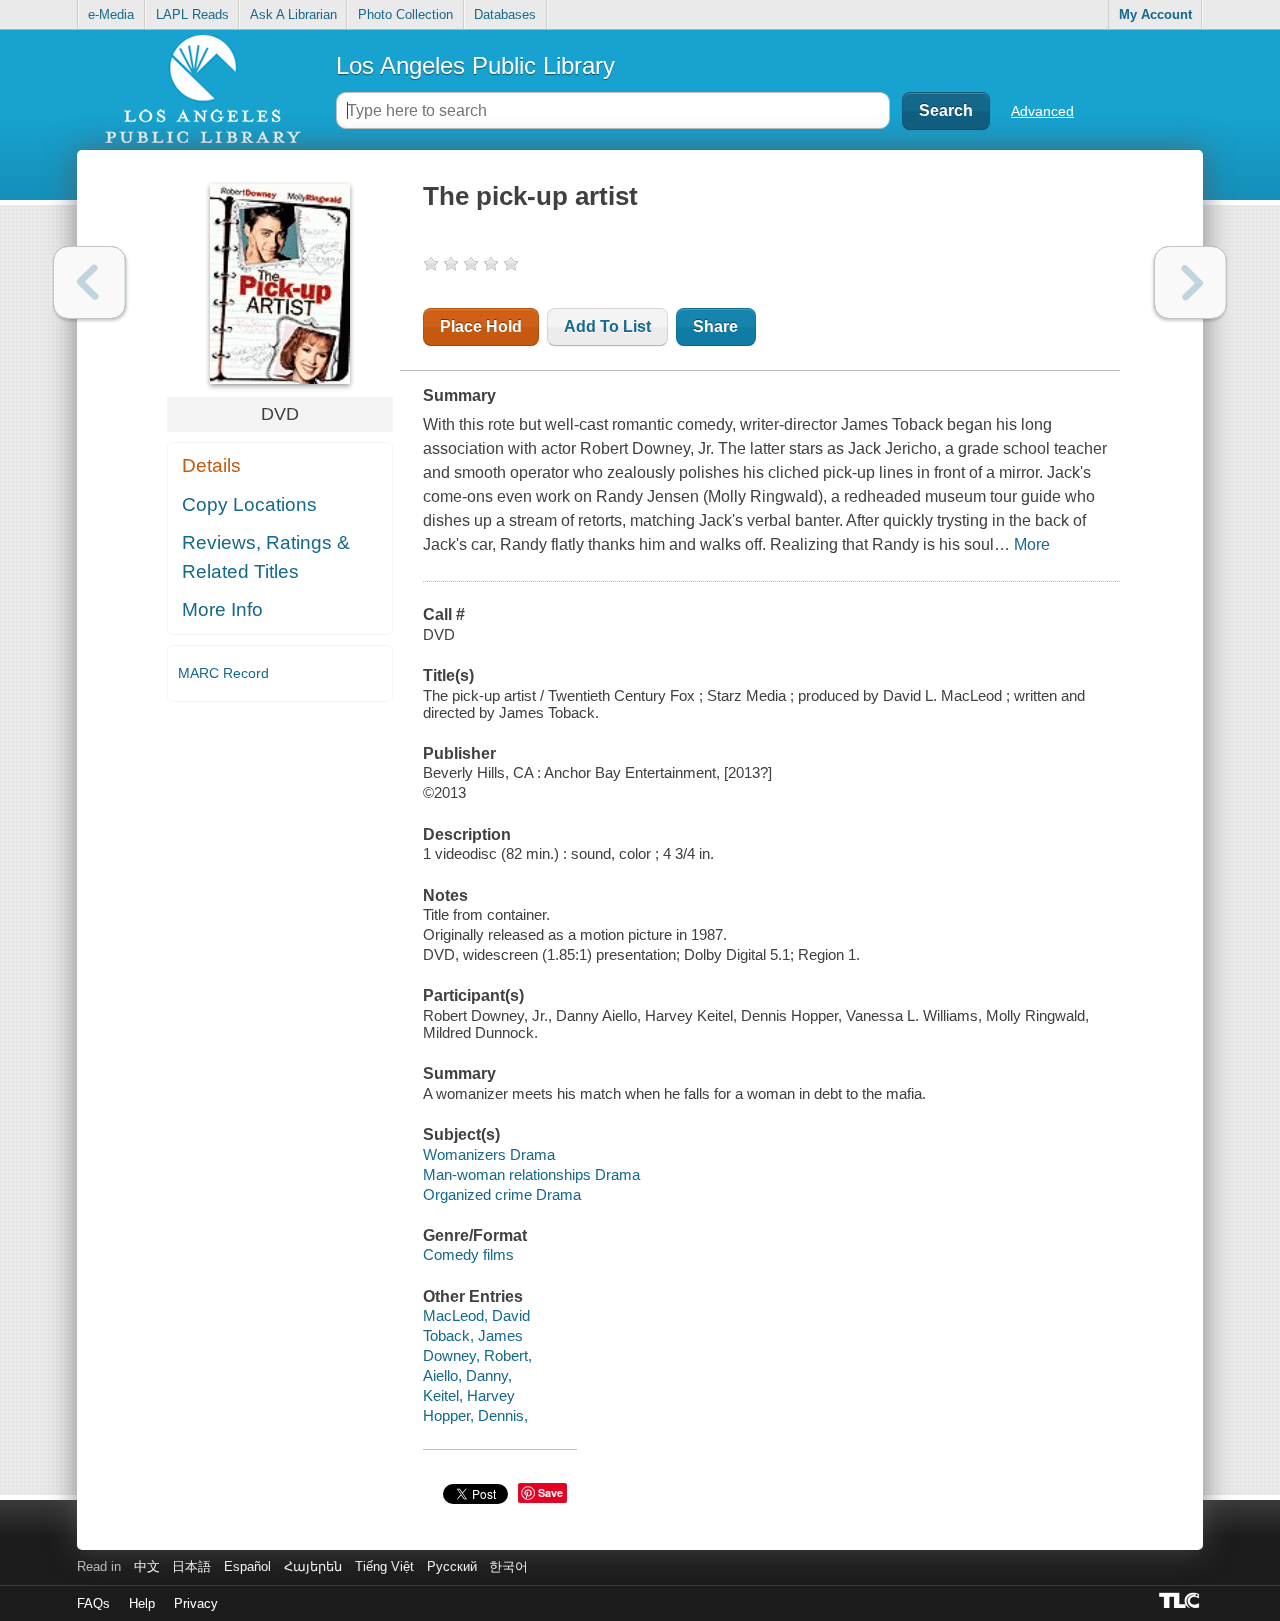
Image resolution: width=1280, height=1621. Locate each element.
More (1032, 544)
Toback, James (473, 1335)
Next (1190, 282)
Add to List (607, 326)
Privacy (196, 1603)
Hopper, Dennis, (475, 1415)
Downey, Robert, (477, 1355)
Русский (452, 1566)
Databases (505, 14)
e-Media (111, 14)
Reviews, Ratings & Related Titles (266, 557)
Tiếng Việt (384, 1566)
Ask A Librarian (293, 14)
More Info (222, 609)
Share (715, 326)
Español (247, 1566)
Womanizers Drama (489, 1154)
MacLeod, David (476, 1315)
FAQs (93, 1603)
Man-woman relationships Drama (531, 1174)
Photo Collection (405, 14)
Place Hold (481, 326)
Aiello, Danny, (467, 1375)
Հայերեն (313, 1566)
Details (211, 465)
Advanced (1042, 111)
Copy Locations (249, 504)
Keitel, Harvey (469, 1395)
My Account (1155, 14)
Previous (89, 282)
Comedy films (468, 1254)
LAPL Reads (192, 14)
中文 (147, 1566)
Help (142, 1603)
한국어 (508, 1566)
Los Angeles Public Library (475, 65)
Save (550, 1492)
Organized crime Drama (502, 1194)
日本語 (191, 1566)
